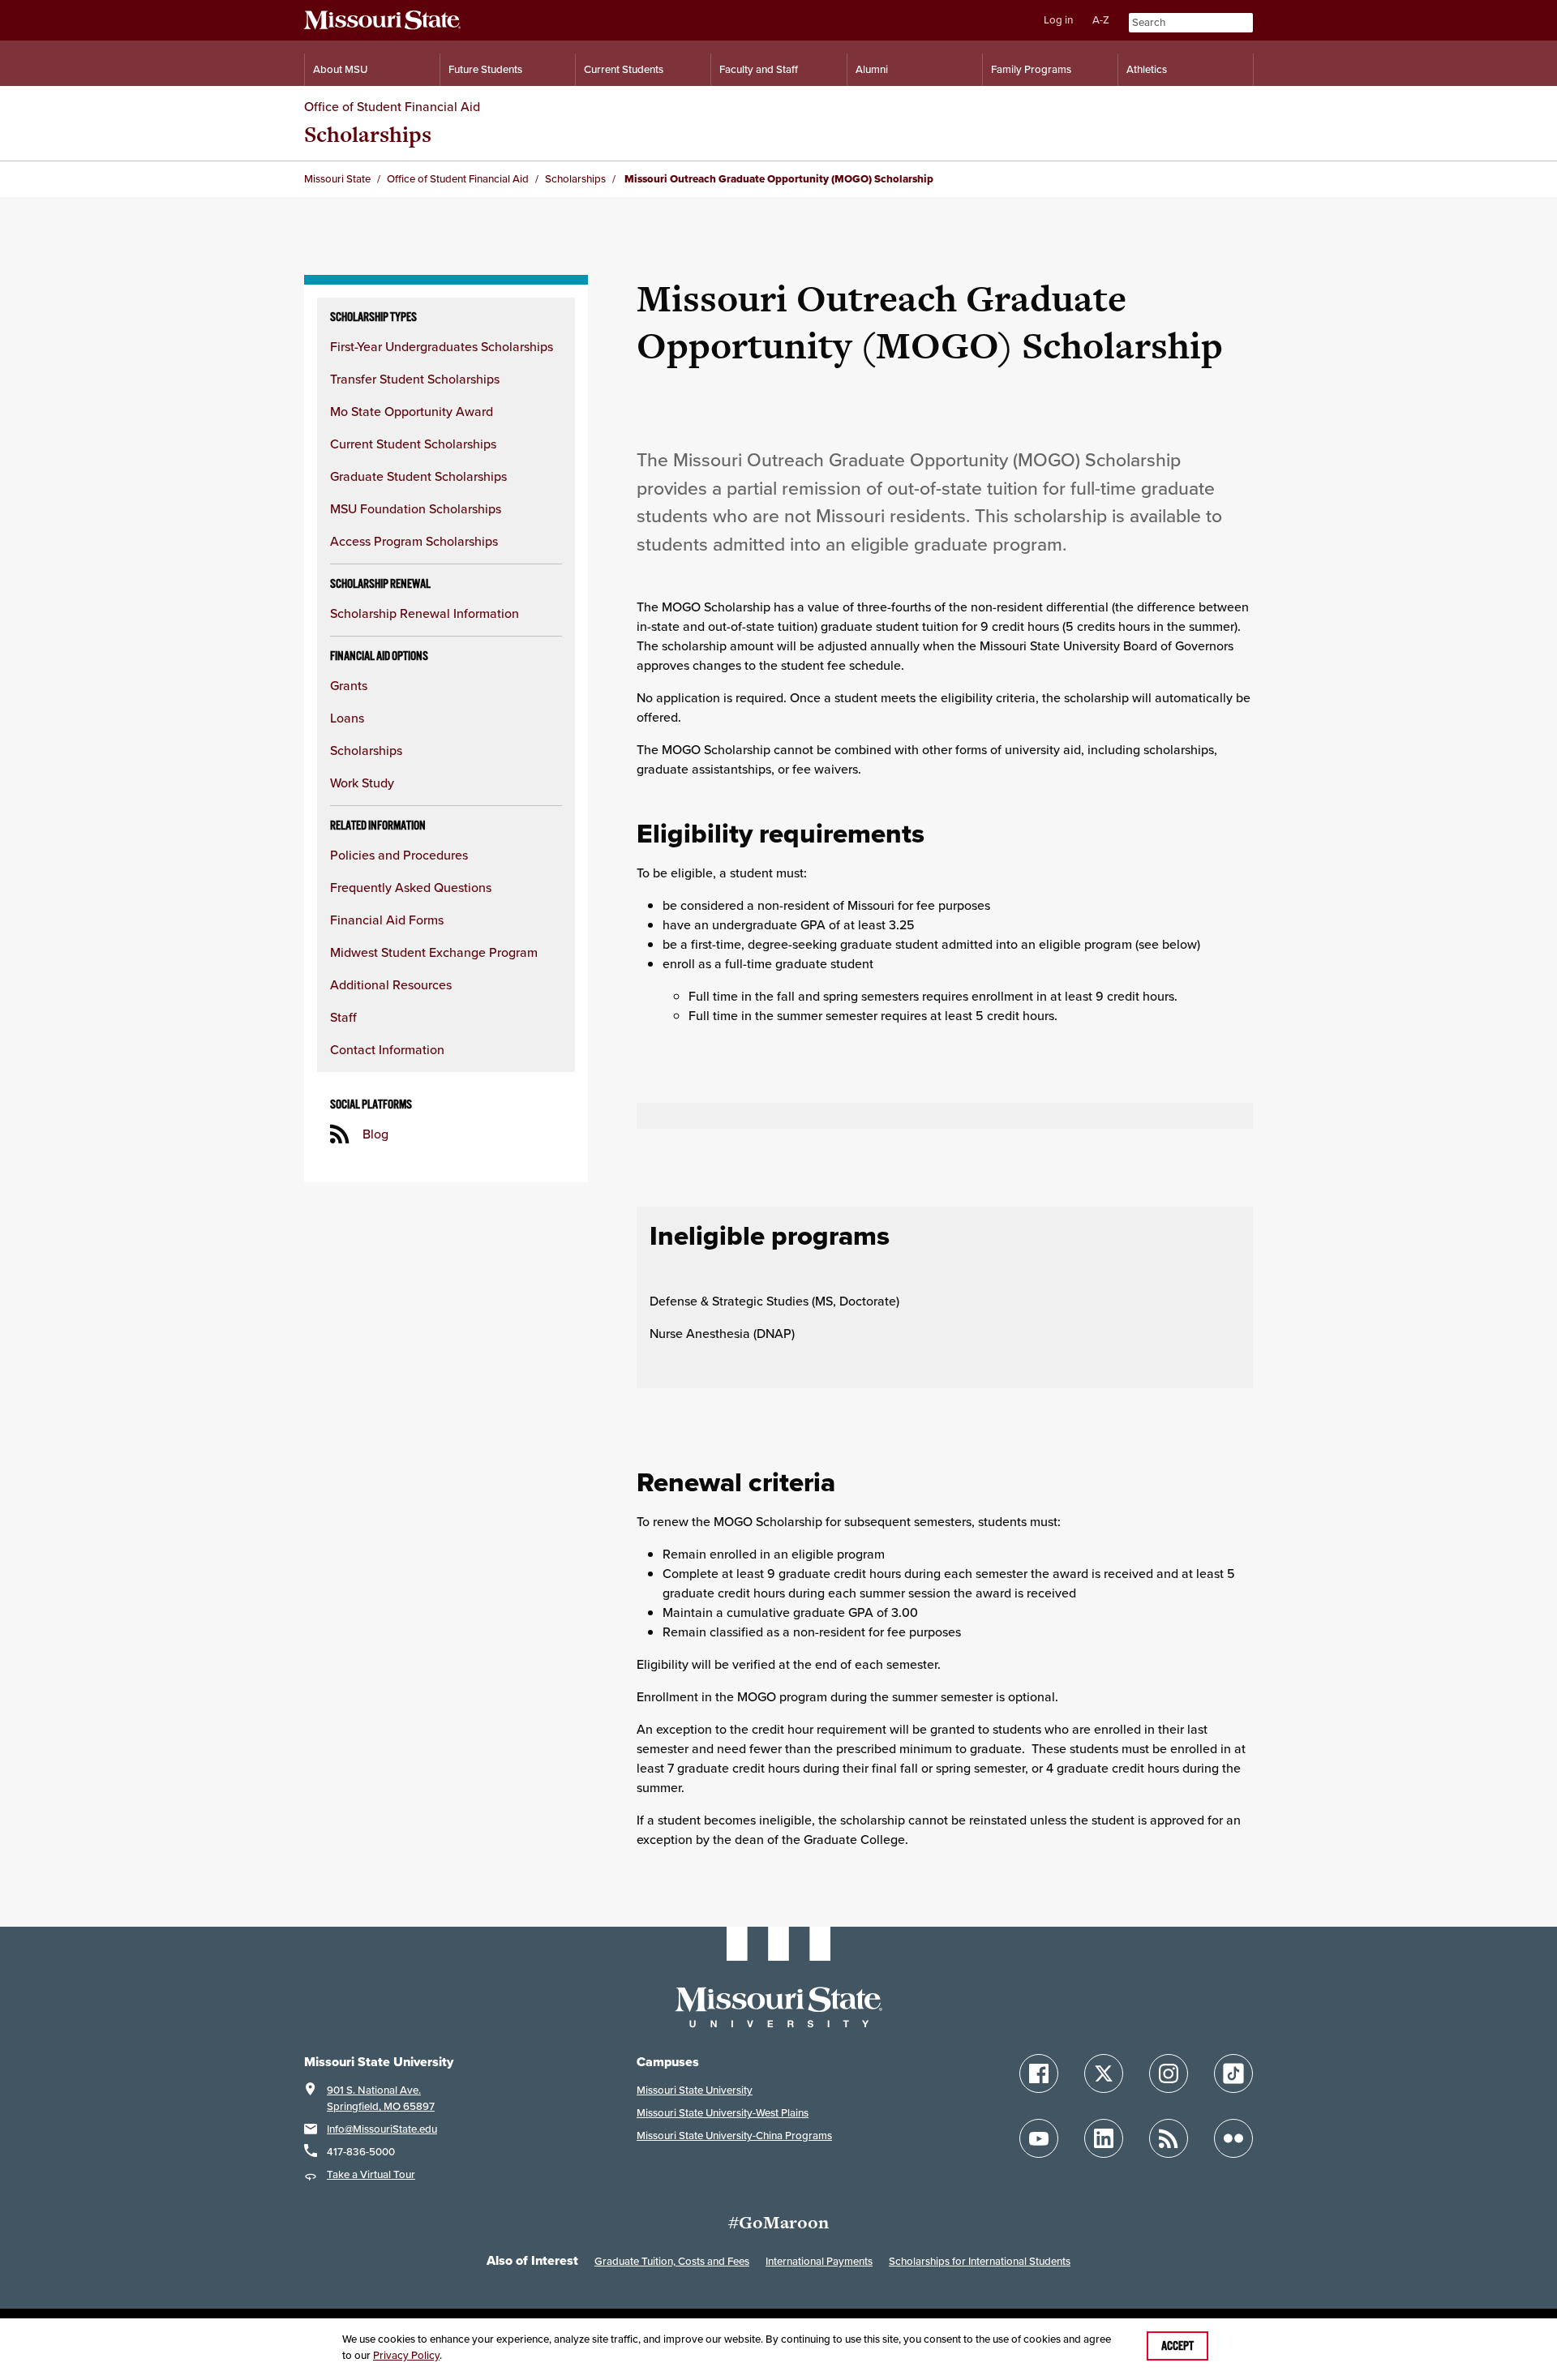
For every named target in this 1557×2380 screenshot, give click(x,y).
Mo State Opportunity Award (412, 411)
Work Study (362, 783)
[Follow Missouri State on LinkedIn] (1104, 2138)
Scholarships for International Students (980, 2261)
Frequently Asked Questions (411, 887)
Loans (347, 718)
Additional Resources (391, 984)
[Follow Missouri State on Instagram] (1169, 2073)
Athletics (1147, 69)
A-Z (1101, 20)
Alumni (872, 69)
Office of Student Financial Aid (392, 106)
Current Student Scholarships (413, 444)
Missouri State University (695, 2090)
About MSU (340, 69)
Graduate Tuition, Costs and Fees (672, 2261)
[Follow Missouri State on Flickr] (1233, 2138)
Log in (1058, 20)
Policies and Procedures (399, 855)
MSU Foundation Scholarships (416, 508)
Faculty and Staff (759, 69)
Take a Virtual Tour (371, 2174)
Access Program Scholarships (414, 541)
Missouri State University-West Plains (723, 2113)
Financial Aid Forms (387, 920)
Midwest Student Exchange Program (434, 952)
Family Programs (1031, 69)
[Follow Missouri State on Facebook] (1039, 2073)
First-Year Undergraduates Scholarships (442, 346)
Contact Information (387, 1049)
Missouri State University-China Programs (734, 2136)
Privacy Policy (406, 2355)
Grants (349, 685)
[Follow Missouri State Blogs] (1169, 2138)
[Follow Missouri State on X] (1104, 2073)
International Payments (819, 2261)
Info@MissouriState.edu (382, 2129)
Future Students (485, 69)
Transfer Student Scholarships (415, 379)
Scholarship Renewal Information (425, 613)
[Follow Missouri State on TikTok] (1233, 2073)
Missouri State (337, 179)
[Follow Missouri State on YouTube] (1039, 2138)
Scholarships (368, 134)
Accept (1177, 2346)
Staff (343, 1017)
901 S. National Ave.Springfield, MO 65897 (381, 2098)
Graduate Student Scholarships (418, 476)
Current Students (624, 69)
